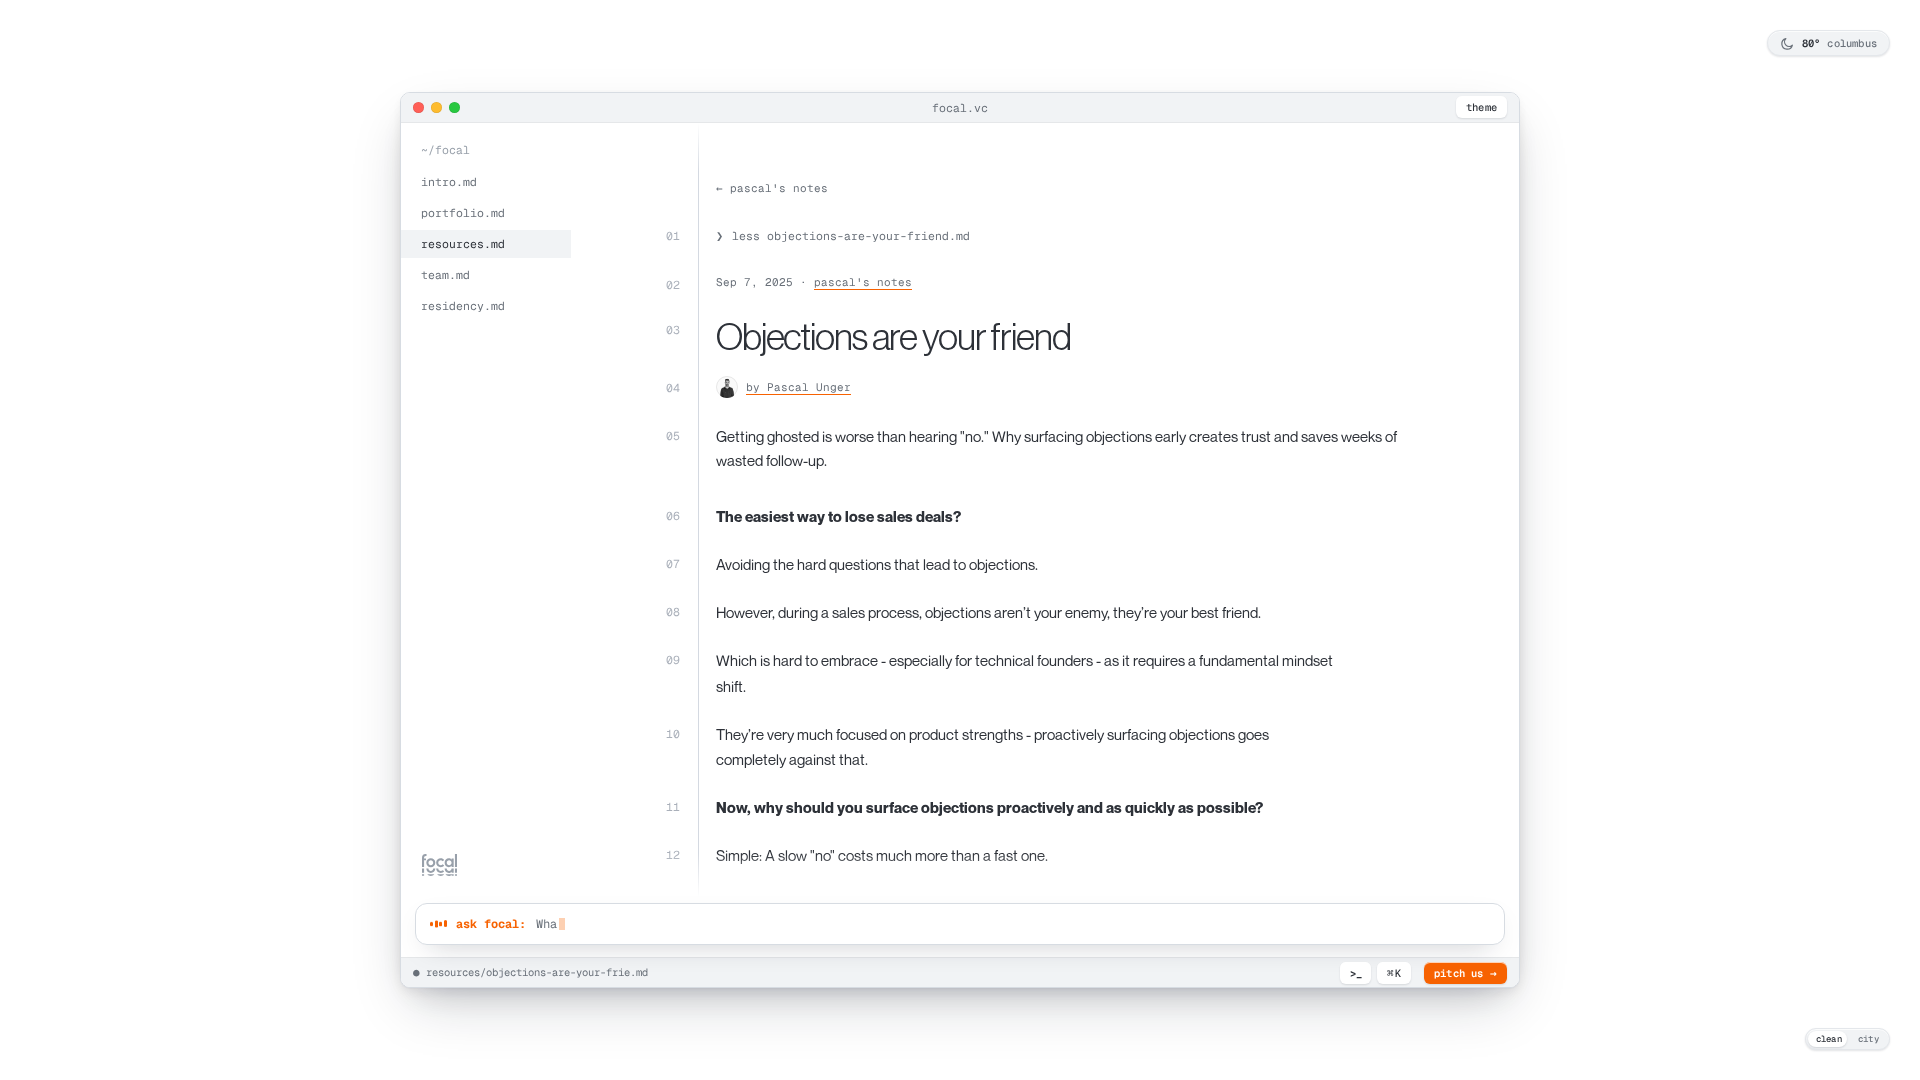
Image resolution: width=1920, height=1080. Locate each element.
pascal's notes (863, 282)
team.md (445, 274)
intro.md (449, 181)
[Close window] (418, 107)
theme (1481, 107)
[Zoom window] (454, 107)
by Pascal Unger (798, 387)
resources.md (463, 243)
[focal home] (439, 865)
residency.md (463, 305)
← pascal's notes (772, 188)
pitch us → (1465, 973)
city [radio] (1868, 1039)
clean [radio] (1829, 1039)
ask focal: (491, 924)
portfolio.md (463, 212)
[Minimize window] (436, 107)
